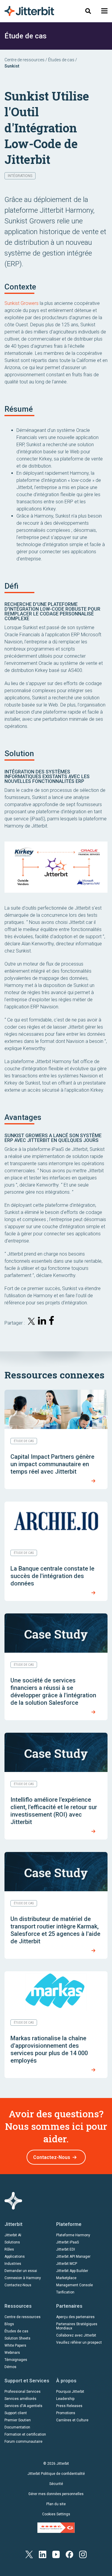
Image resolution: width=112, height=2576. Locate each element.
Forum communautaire (23, 2442)
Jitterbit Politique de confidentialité (56, 2474)
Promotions (66, 2413)
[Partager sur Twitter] (31, 1322)
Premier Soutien (18, 2420)
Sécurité (56, 2484)
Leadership (65, 2399)
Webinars (12, 2353)
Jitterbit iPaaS (67, 2242)
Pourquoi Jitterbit (70, 2392)
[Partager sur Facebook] (53, 1322)
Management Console (75, 2285)
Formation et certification (25, 2434)
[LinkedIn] (43, 2554)
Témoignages (16, 2360)
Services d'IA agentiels (23, 2406)
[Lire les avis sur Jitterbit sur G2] (56, 2527)
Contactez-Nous (52, 2157)
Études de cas (61, 60)
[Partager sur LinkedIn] (42, 1322)
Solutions (12, 2242)
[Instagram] (83, 2554)
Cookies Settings (56, 2514)
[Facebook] (69, 2554)
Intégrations (20, 176)
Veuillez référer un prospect (79, 2342)
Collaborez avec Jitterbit (76, 2335)
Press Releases (69, 2406)
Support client (16, 2413)
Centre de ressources (24, 60)
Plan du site (56, 2504)
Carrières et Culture (72, 2420)
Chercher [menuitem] (88, 11)
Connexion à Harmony (23, 2278)
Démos (10, 2367)
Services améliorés (20, 2399)
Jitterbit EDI (66, 2249)
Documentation (17, 2427)
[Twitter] (29, 2554)
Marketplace (66, 2278)
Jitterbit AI (13, 2235)
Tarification (65, 2292)
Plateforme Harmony (73, 2235)
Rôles (9, 2249)
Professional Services (23, 2392)
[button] (104, 11)
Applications (15, 2257)
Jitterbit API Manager (73, 2257)
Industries (13, 2264)
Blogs (9, 2324)
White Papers (15, 2345)
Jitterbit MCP (67, 2264)
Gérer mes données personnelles (56, 2494)
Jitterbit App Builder (72, 2271)
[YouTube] (56, 2554)
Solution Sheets (17, 2338)
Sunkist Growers (22, 303)
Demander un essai (21, 2271)
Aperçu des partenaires (75, 2317)
